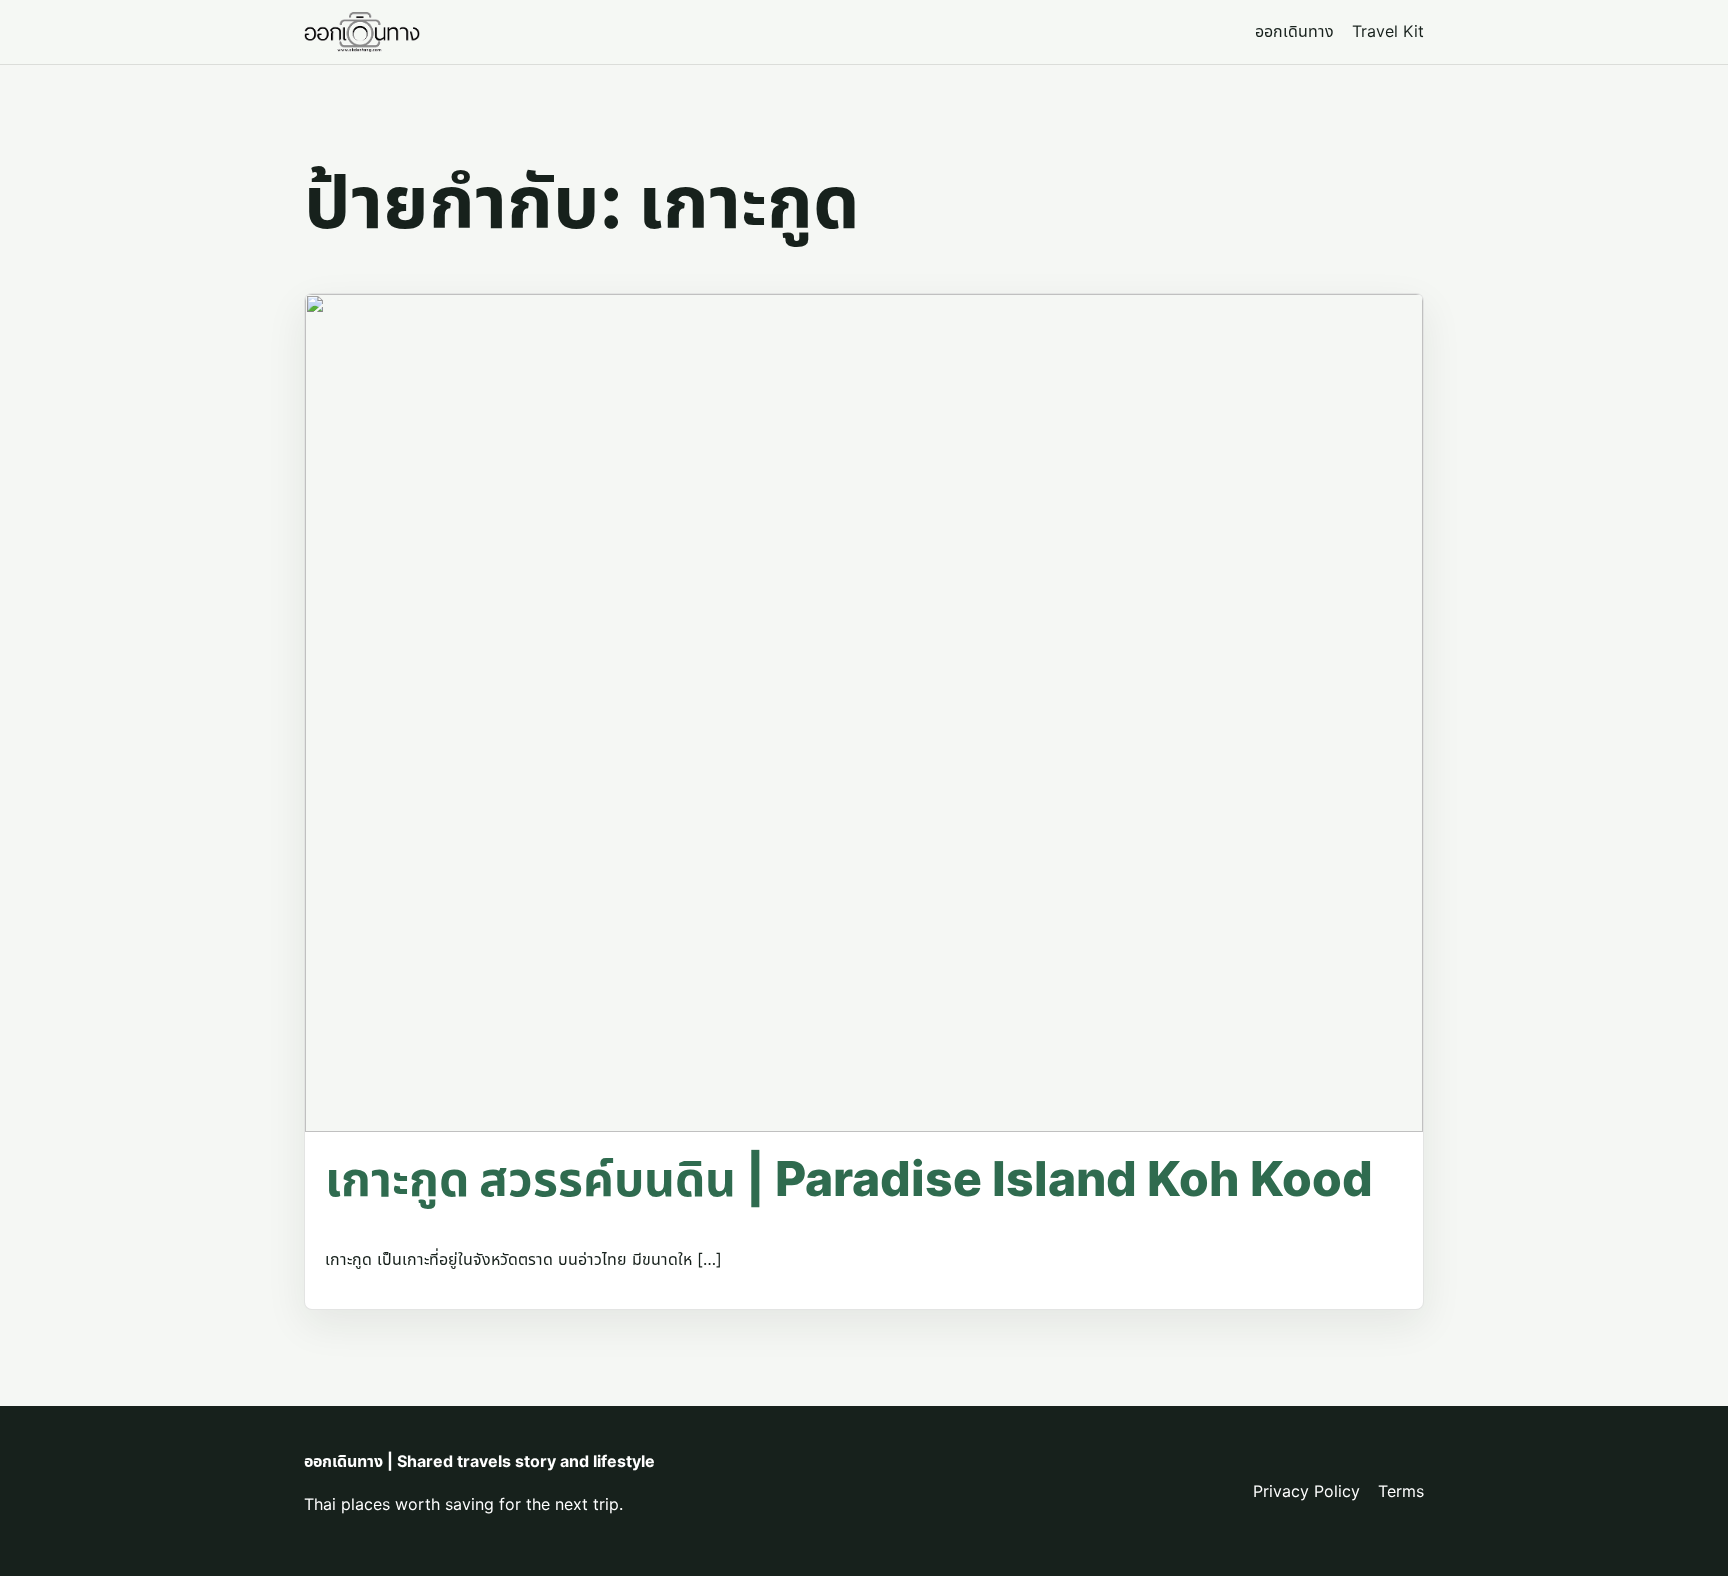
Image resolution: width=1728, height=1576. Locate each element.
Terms (1401, 1491)
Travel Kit (1388, 31)
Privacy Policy (1306, 1491)
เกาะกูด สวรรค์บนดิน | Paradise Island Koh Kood (849, 1178)
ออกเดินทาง (1294, 31)
